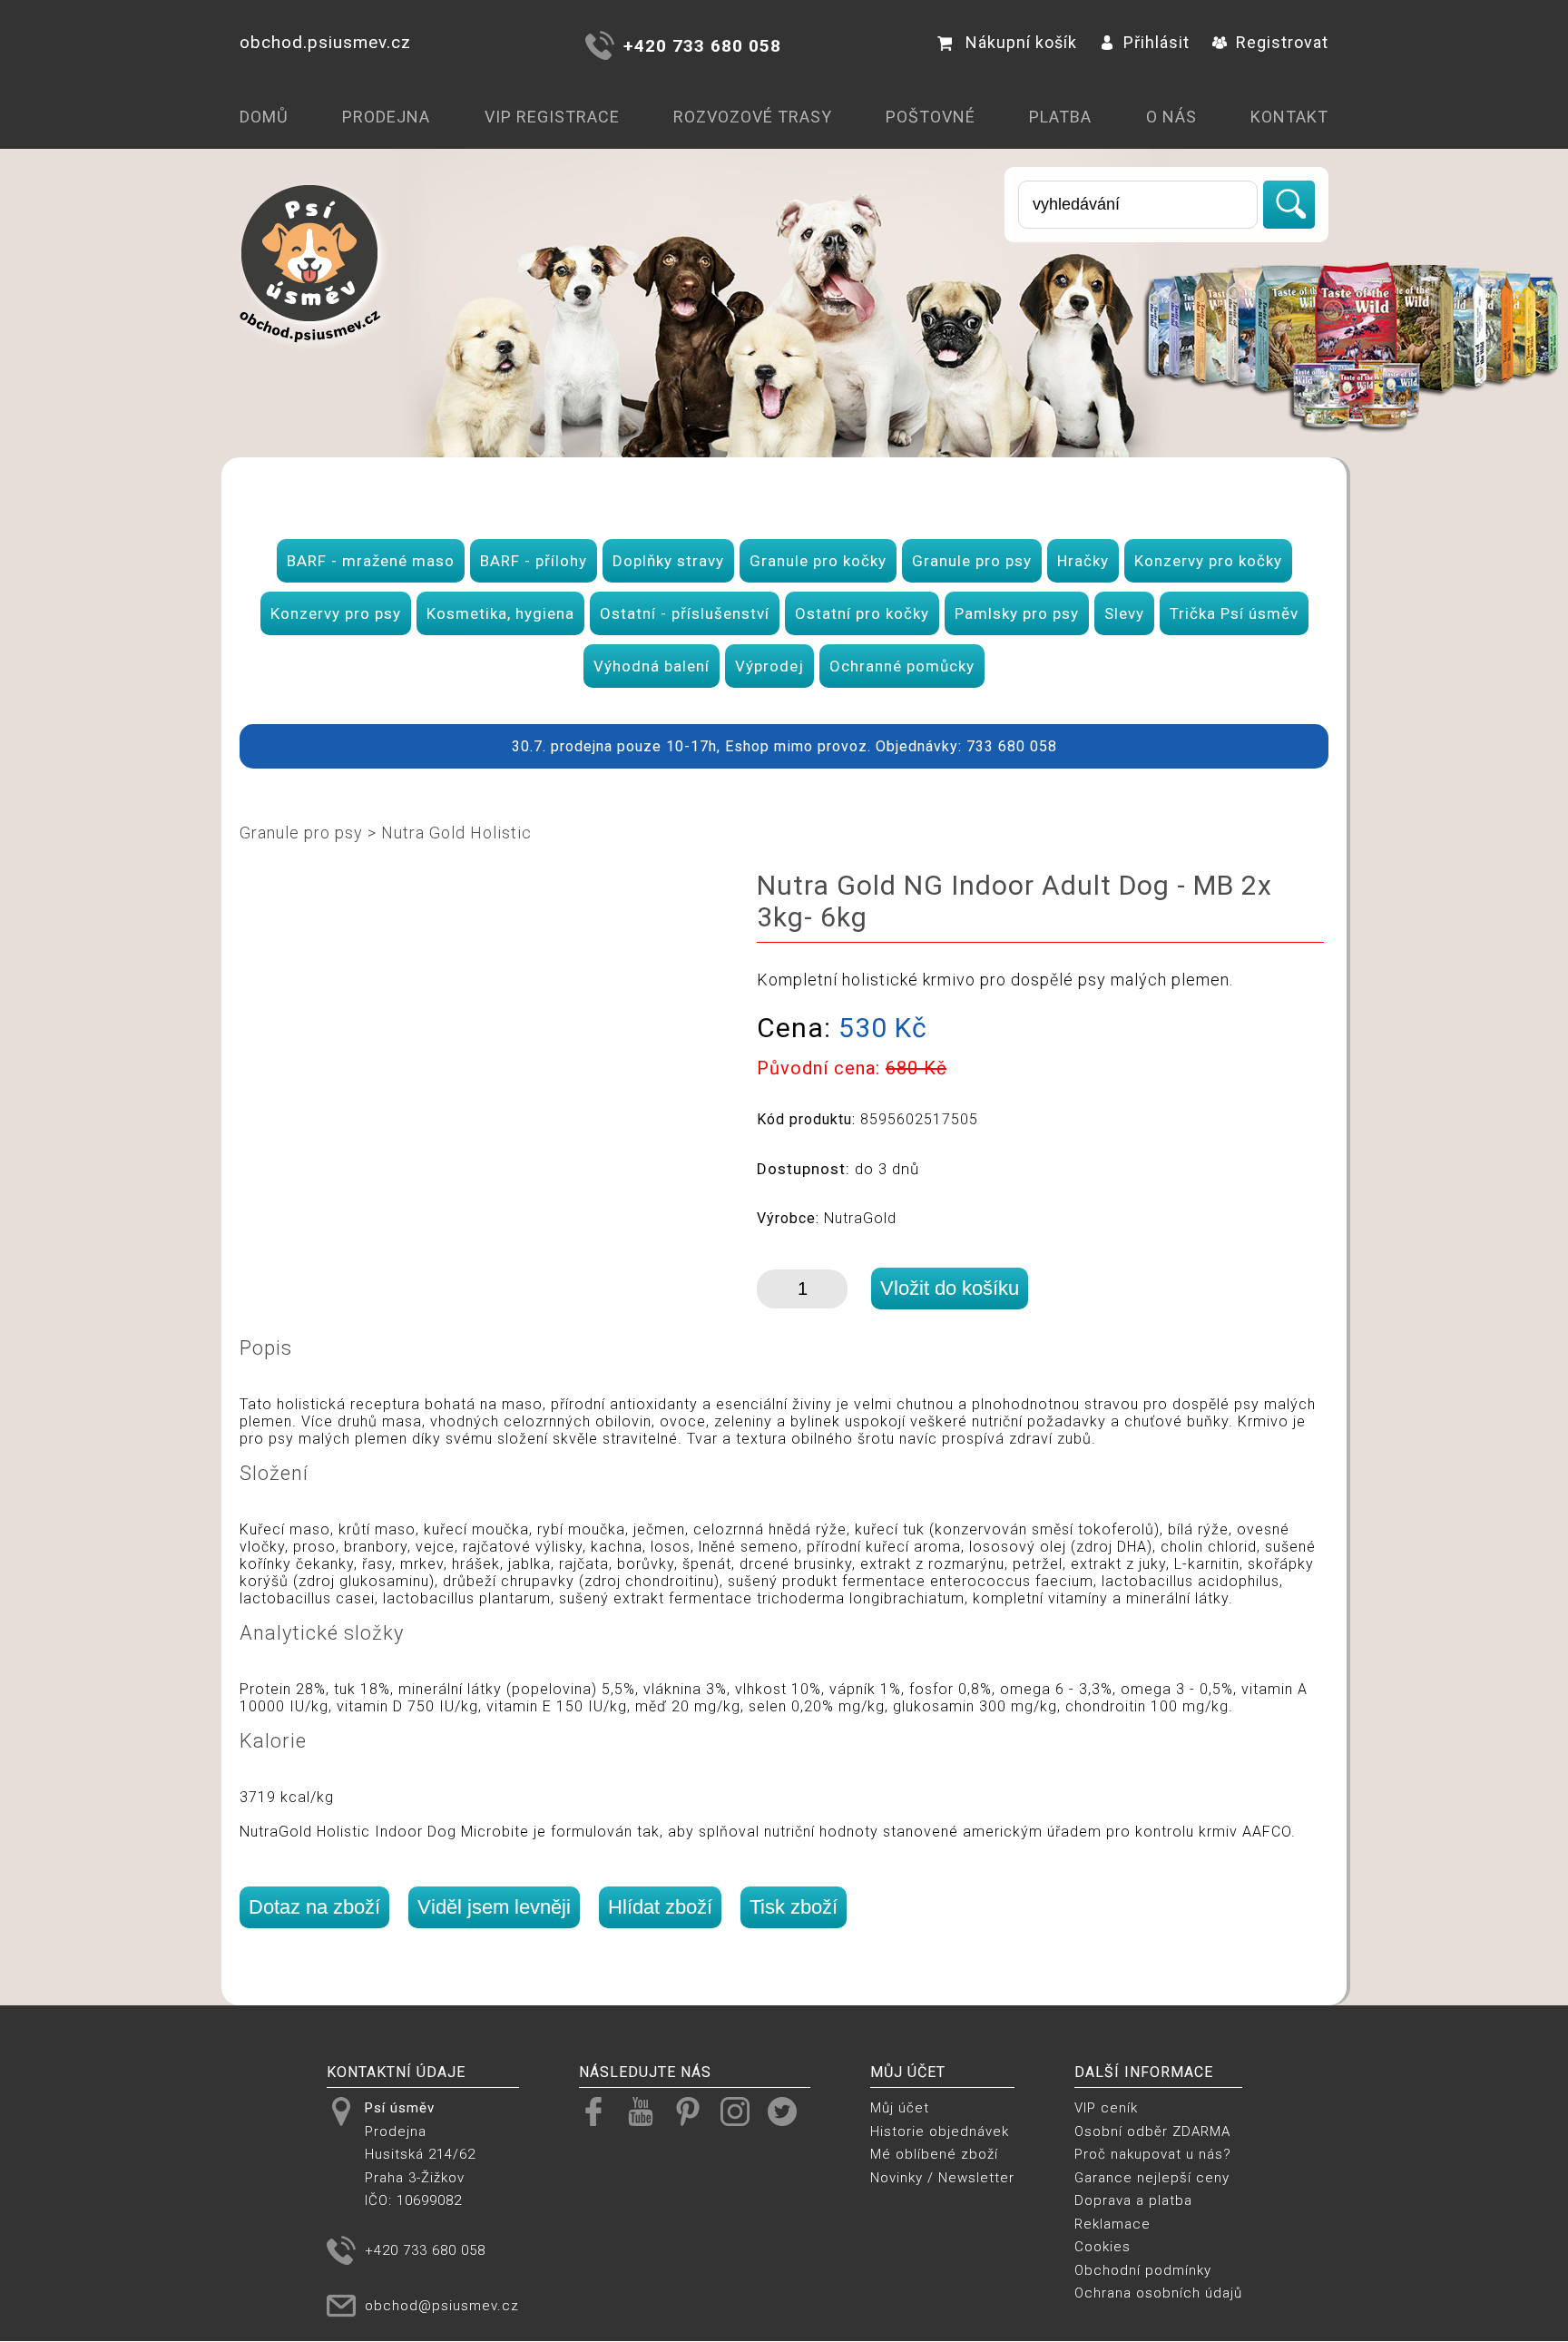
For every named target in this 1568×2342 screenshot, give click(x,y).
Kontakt (1289, 117)
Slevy (1124, 613)
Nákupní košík (1021, 42)
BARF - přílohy (534, 561)
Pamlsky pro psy (1017, 613)
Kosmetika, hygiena (500, 613)
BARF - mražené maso (371, 561)
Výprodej (769, 666)
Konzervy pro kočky (1208, 561)
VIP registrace (552, 117)
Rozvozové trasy (753, 117)
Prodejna (386, 117)
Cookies (1102, 2247)
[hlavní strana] (310, 355)
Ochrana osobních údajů (1158, 2293)
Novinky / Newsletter (942, 2178)
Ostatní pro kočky (862, 613)
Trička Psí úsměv (1234, 613)
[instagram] (742, 2111)
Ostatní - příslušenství (685, 613)
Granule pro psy (972, 561)
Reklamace (1112, 2224)
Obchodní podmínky (1143, 2270)
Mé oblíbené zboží (934, 2154)
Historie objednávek (940, 2131)
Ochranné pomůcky (902, 666)
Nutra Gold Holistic (456, 833)
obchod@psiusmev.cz (442, 2306)
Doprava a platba (1133, 2200)
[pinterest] (695, 2111)
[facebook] (600, 2111)
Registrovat (1282, 42)
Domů (264, 117)
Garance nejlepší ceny (1152, 2178)
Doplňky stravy (668, 561)
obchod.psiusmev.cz (325, 42)
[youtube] (647, 2111)
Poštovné (931, 117)
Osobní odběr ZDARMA (1152, 2131)
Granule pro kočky (818, 561)
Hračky (1083, 561)
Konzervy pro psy (336, 613)
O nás (1171, 117)
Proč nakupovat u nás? (1153, 2154)
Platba (1060, 117)
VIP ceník (1106, 2108)
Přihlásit (1156, 42)
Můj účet (900, 2108)
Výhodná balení (652, 666)
